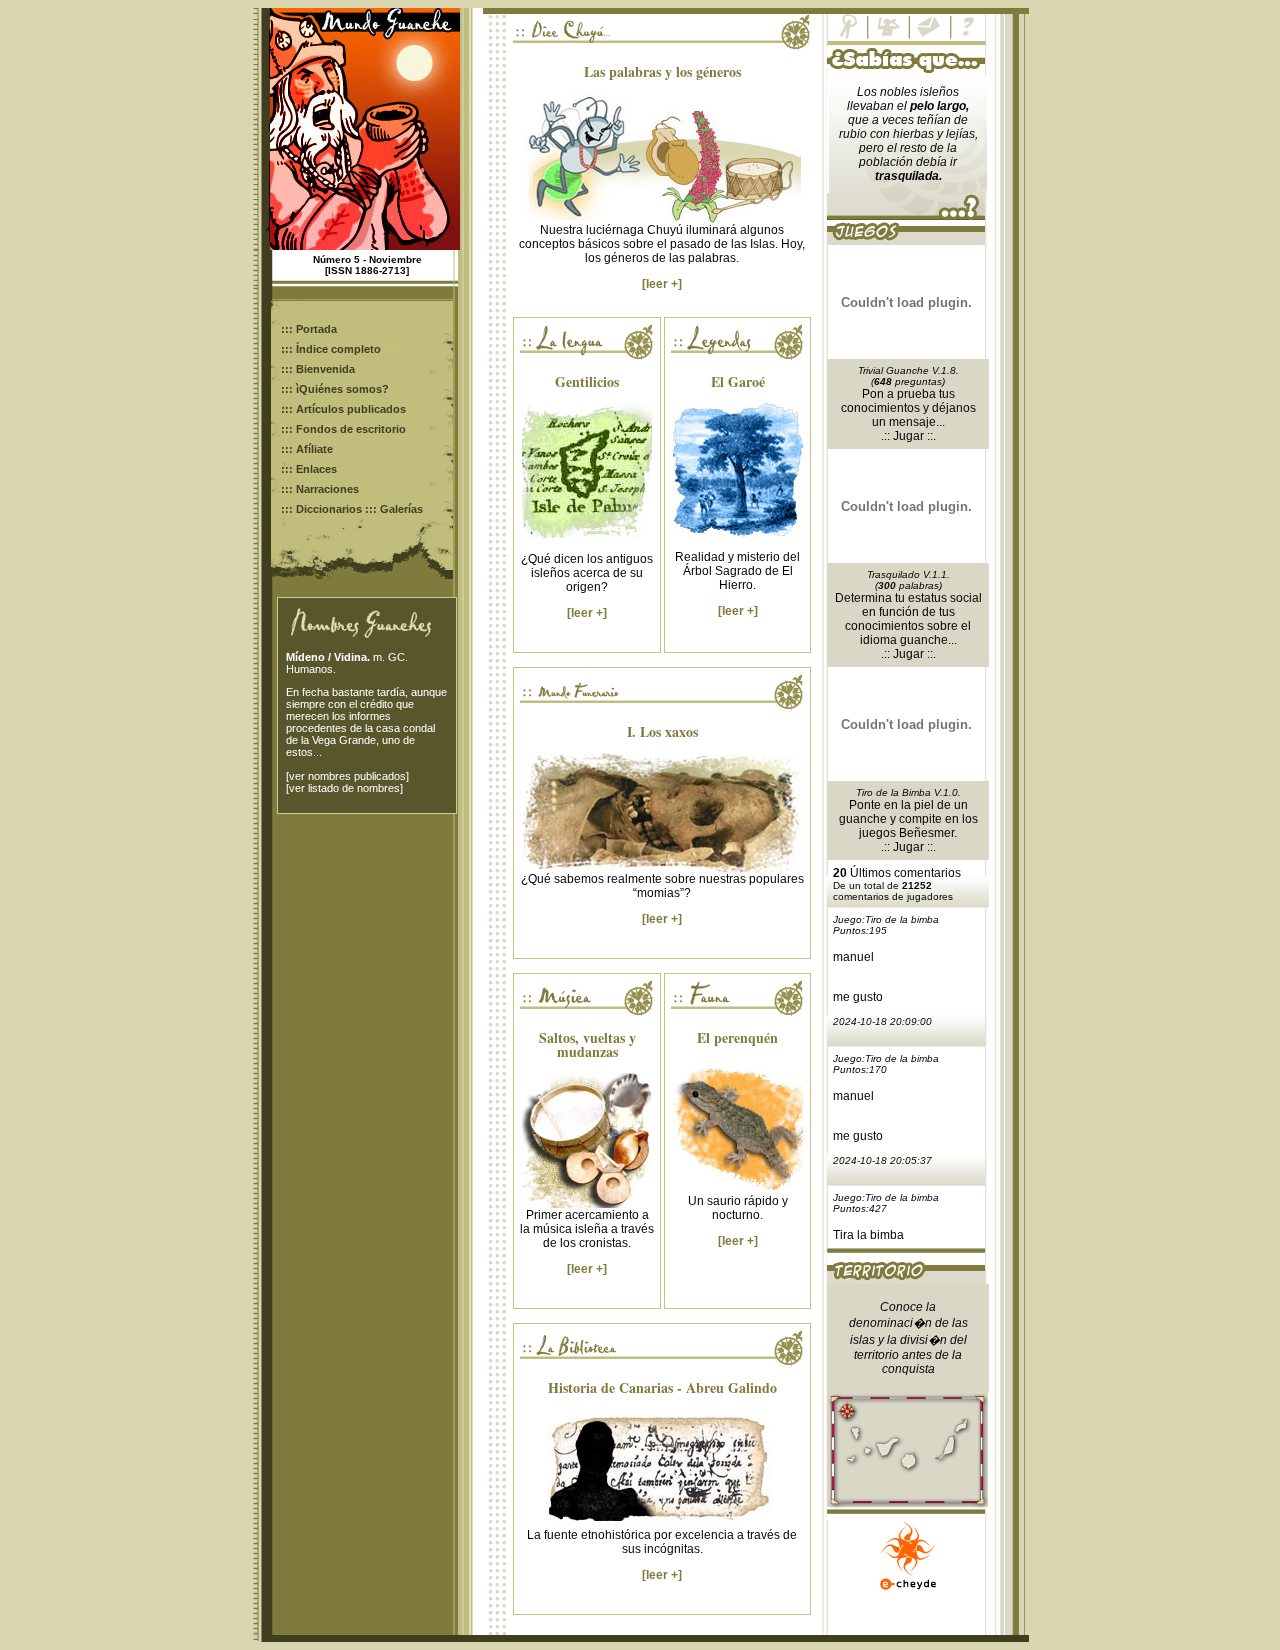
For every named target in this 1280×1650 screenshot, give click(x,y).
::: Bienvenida (318, 369)
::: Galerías (394, 509)
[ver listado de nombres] (344, 788)
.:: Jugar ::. (908, 436)
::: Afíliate (307, 449)
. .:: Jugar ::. (919, 647)
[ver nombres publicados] (347, 776)
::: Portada (309, 329)
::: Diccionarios (321, 509)
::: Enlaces (309, 469)
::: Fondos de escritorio (343, 429)
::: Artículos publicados (343, 409)
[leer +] (662, 284)
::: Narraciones (320, 489)
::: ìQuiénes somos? (335, 389)
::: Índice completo (332, 349)
